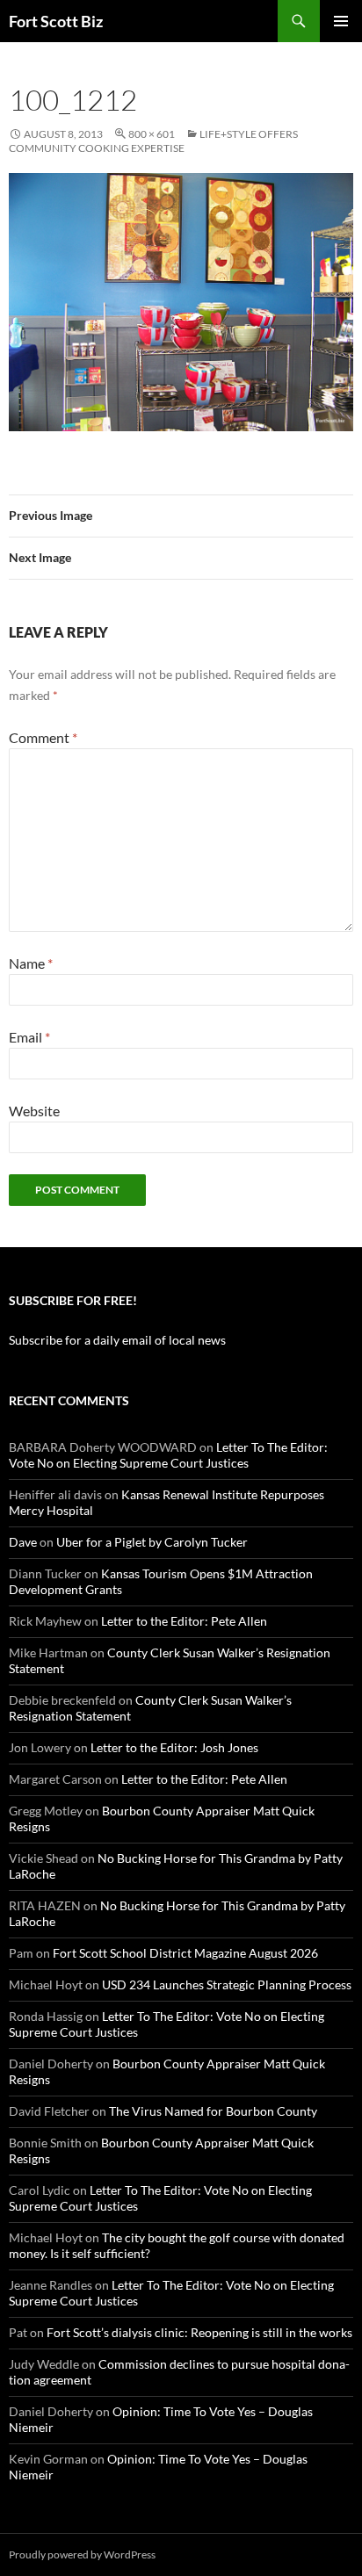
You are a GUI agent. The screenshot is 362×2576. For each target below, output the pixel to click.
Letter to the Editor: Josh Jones (174, 1747)
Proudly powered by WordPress (82, 2554)
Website (34, 1111)
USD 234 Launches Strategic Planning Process (227, 1984)
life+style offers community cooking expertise (153, 141)
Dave (23, 1542)
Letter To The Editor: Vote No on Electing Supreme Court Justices (168, 1455)
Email (29, 1037)
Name (31, 963)
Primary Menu (341, 21)
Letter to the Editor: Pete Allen (184, 1621)
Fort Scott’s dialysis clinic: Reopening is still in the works (199, 2332)
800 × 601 (152, 134)
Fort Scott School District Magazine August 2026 (185, 1953)
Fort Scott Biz (56, 21)
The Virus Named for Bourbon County (213, 2111)
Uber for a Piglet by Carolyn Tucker (152, 1542)
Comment (43, 737)
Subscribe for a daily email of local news (117, 1340)
